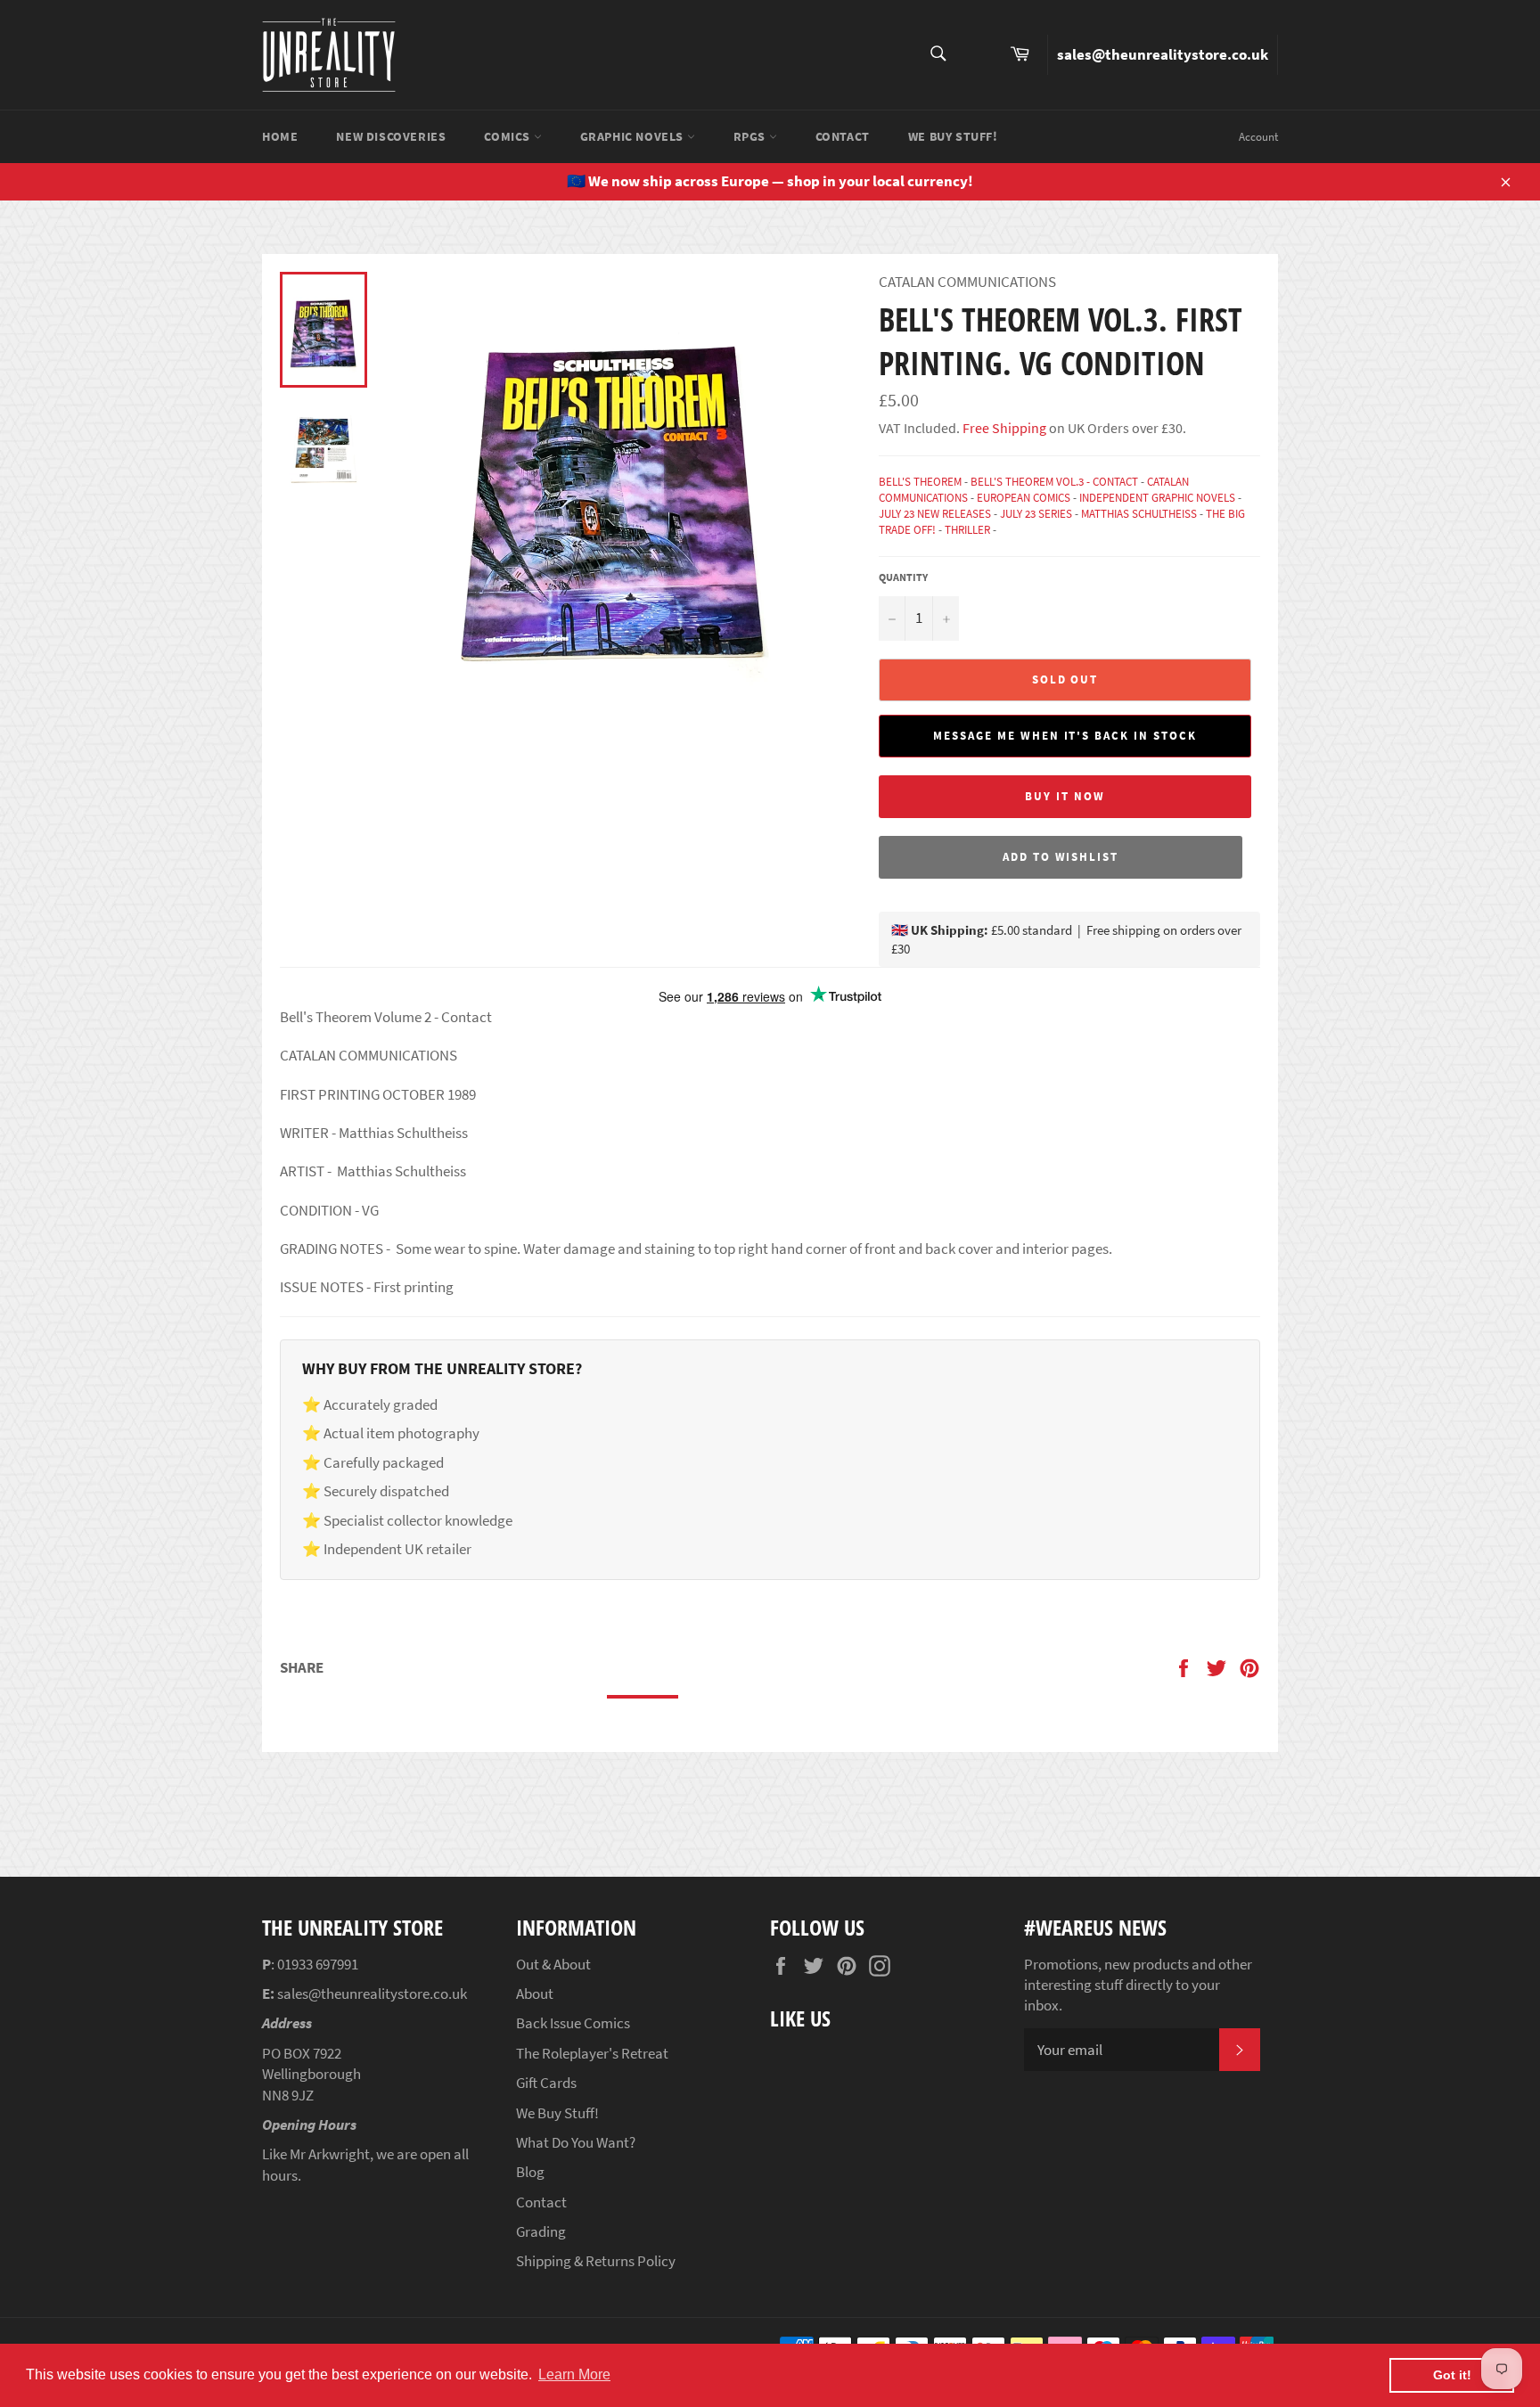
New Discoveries (391, 136)
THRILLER (967, 530)
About (535, 1994)
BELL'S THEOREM (920, 482)
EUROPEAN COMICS (1024, 498)
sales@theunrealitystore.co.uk (1163, 54)
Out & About (553, 1964)
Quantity (903, 577)
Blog (530, 2172)
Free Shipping (1003, 428)
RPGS (751, 136)
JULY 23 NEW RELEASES (935, 514)
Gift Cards (546, 2083)
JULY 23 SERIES (1036, 514)
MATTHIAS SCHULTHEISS (1139, 514)
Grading (541, 2231)
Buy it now (1065, 796)
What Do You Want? (576, 2142)
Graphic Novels (634, 136)
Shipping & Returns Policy (596, 2261)
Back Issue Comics (573, 2023)
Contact (843, 136)
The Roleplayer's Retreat (592, 2053)
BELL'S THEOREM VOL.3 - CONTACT (1054, 482)
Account (1258, 137)
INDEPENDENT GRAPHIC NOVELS (1157, 498)
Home (280, 136)
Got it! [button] (1452, 2375)
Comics (508, 136)
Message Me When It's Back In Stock (1065, 736)
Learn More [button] (574, 2374)
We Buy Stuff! (953, 136)
